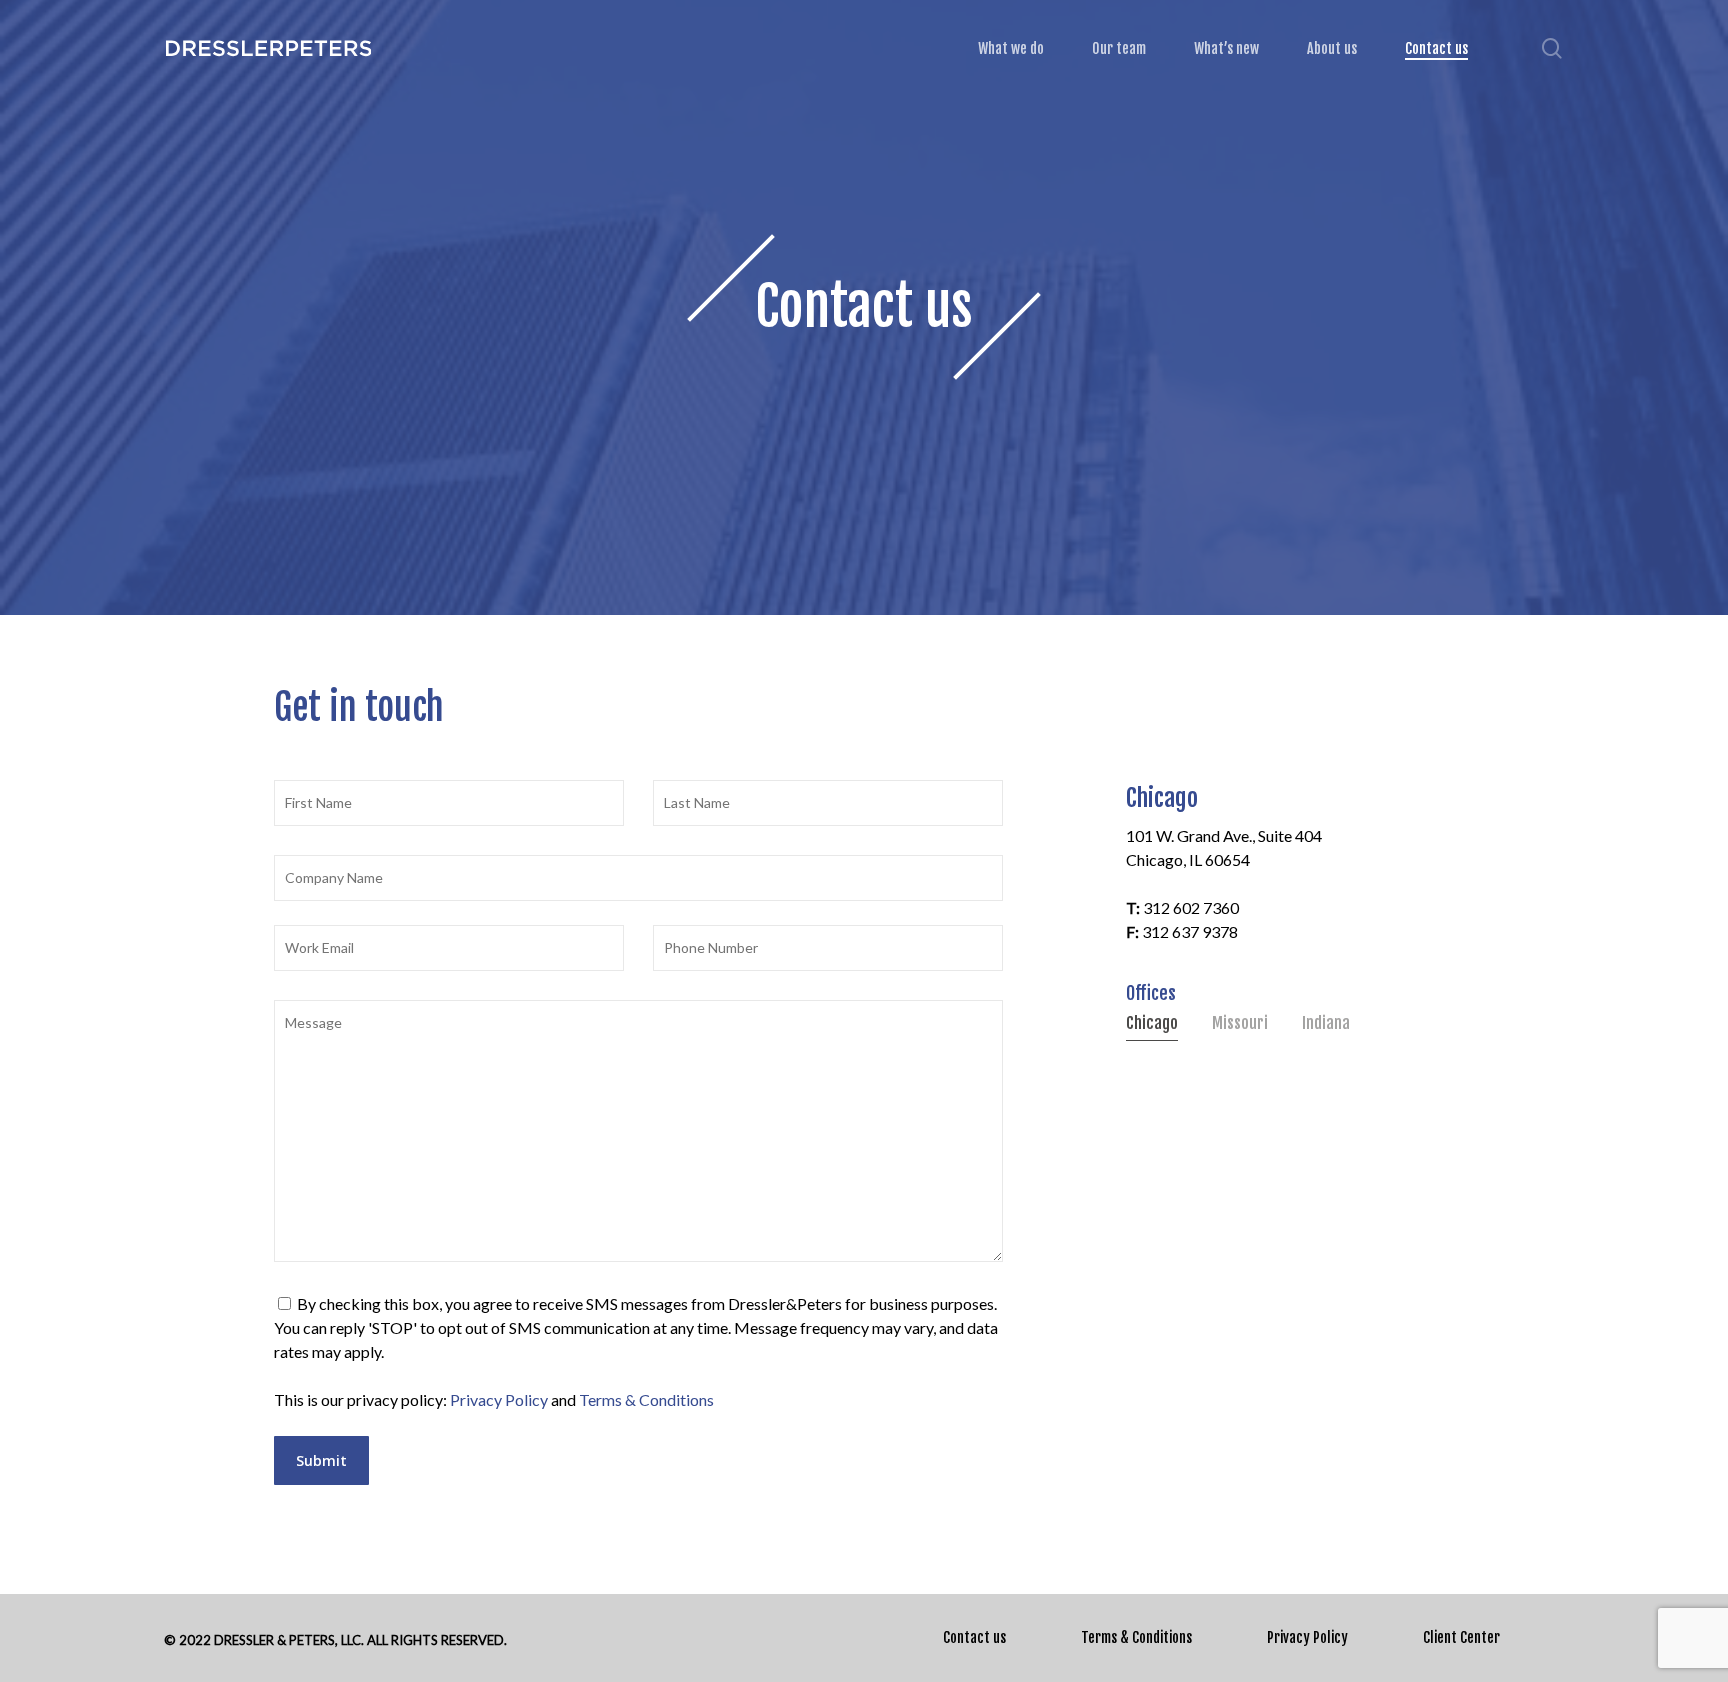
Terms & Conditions (646, 1399)
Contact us (974, 1637)
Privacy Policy (499, 1399)
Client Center (1461, 1637)
